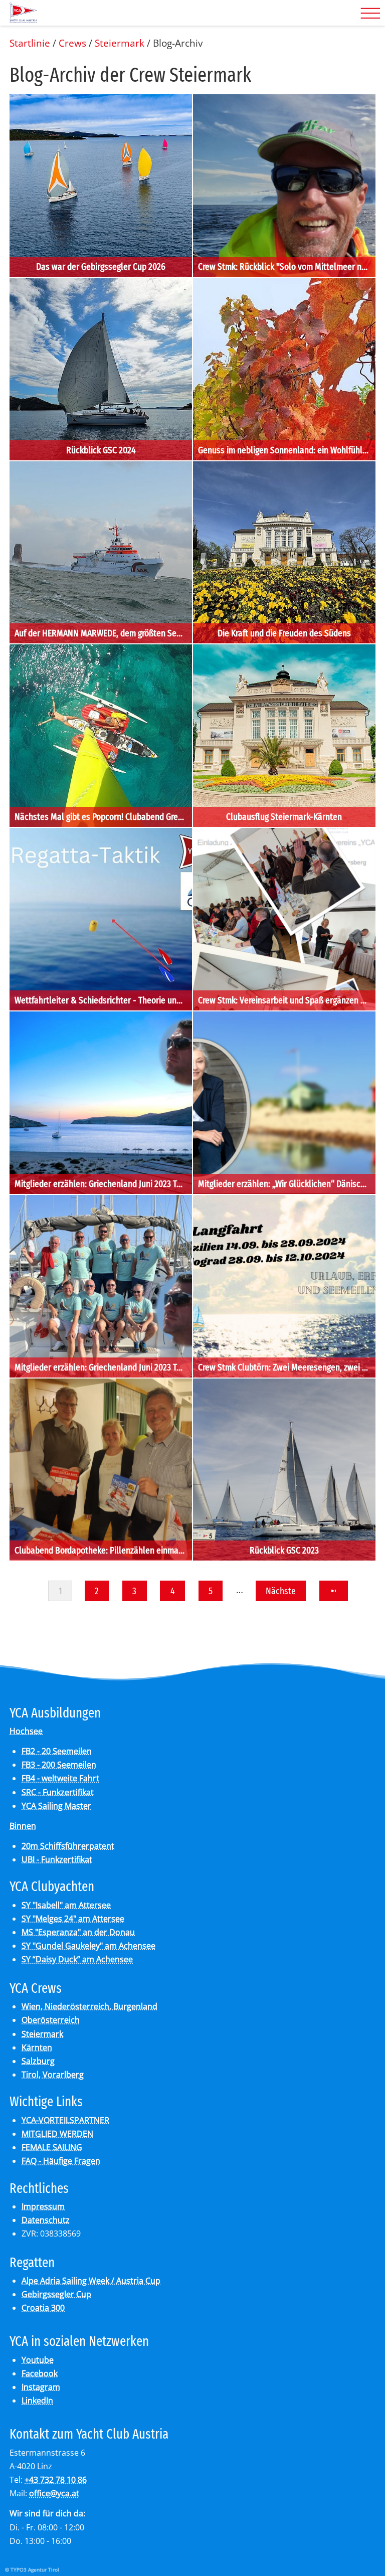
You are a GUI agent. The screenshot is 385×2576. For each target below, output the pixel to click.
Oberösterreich (51, 2020)
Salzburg (38, 2061)
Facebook (40, 2373)
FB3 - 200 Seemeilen (59, 1765)
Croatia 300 (43, 2308)
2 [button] (97, 1591)
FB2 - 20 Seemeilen (57, 1751)
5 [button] (211, 1591)
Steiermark (42, 2034)
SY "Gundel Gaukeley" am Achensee (88, 1946)
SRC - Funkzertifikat (58, 1792)
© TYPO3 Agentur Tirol (32, 2569)
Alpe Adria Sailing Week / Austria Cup (91, 2281)
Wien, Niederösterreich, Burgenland (89, 2006)
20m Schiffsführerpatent (68, 1846)
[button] (333, 1591)
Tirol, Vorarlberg (53, 2075)
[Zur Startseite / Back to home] (23, 19)
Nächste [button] (281, 1591)
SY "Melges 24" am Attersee (73, 1919)
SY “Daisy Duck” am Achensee (77, 1959)
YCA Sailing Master (56, 1806)
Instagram (41, 2387)
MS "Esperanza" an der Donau (78, 1932)
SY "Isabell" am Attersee (66, 1905)
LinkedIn (37, 2400)
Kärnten (37, 2047)
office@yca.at (54, 2493)
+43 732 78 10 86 (56, 2480)
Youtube (38, 2360)
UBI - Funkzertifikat (57, 1859)
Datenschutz (46, 2220)
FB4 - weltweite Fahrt (60, 1778)
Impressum (43, 2206)
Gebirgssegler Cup (56, 2294)
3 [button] (134, 1591)
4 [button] (173, 1591)
